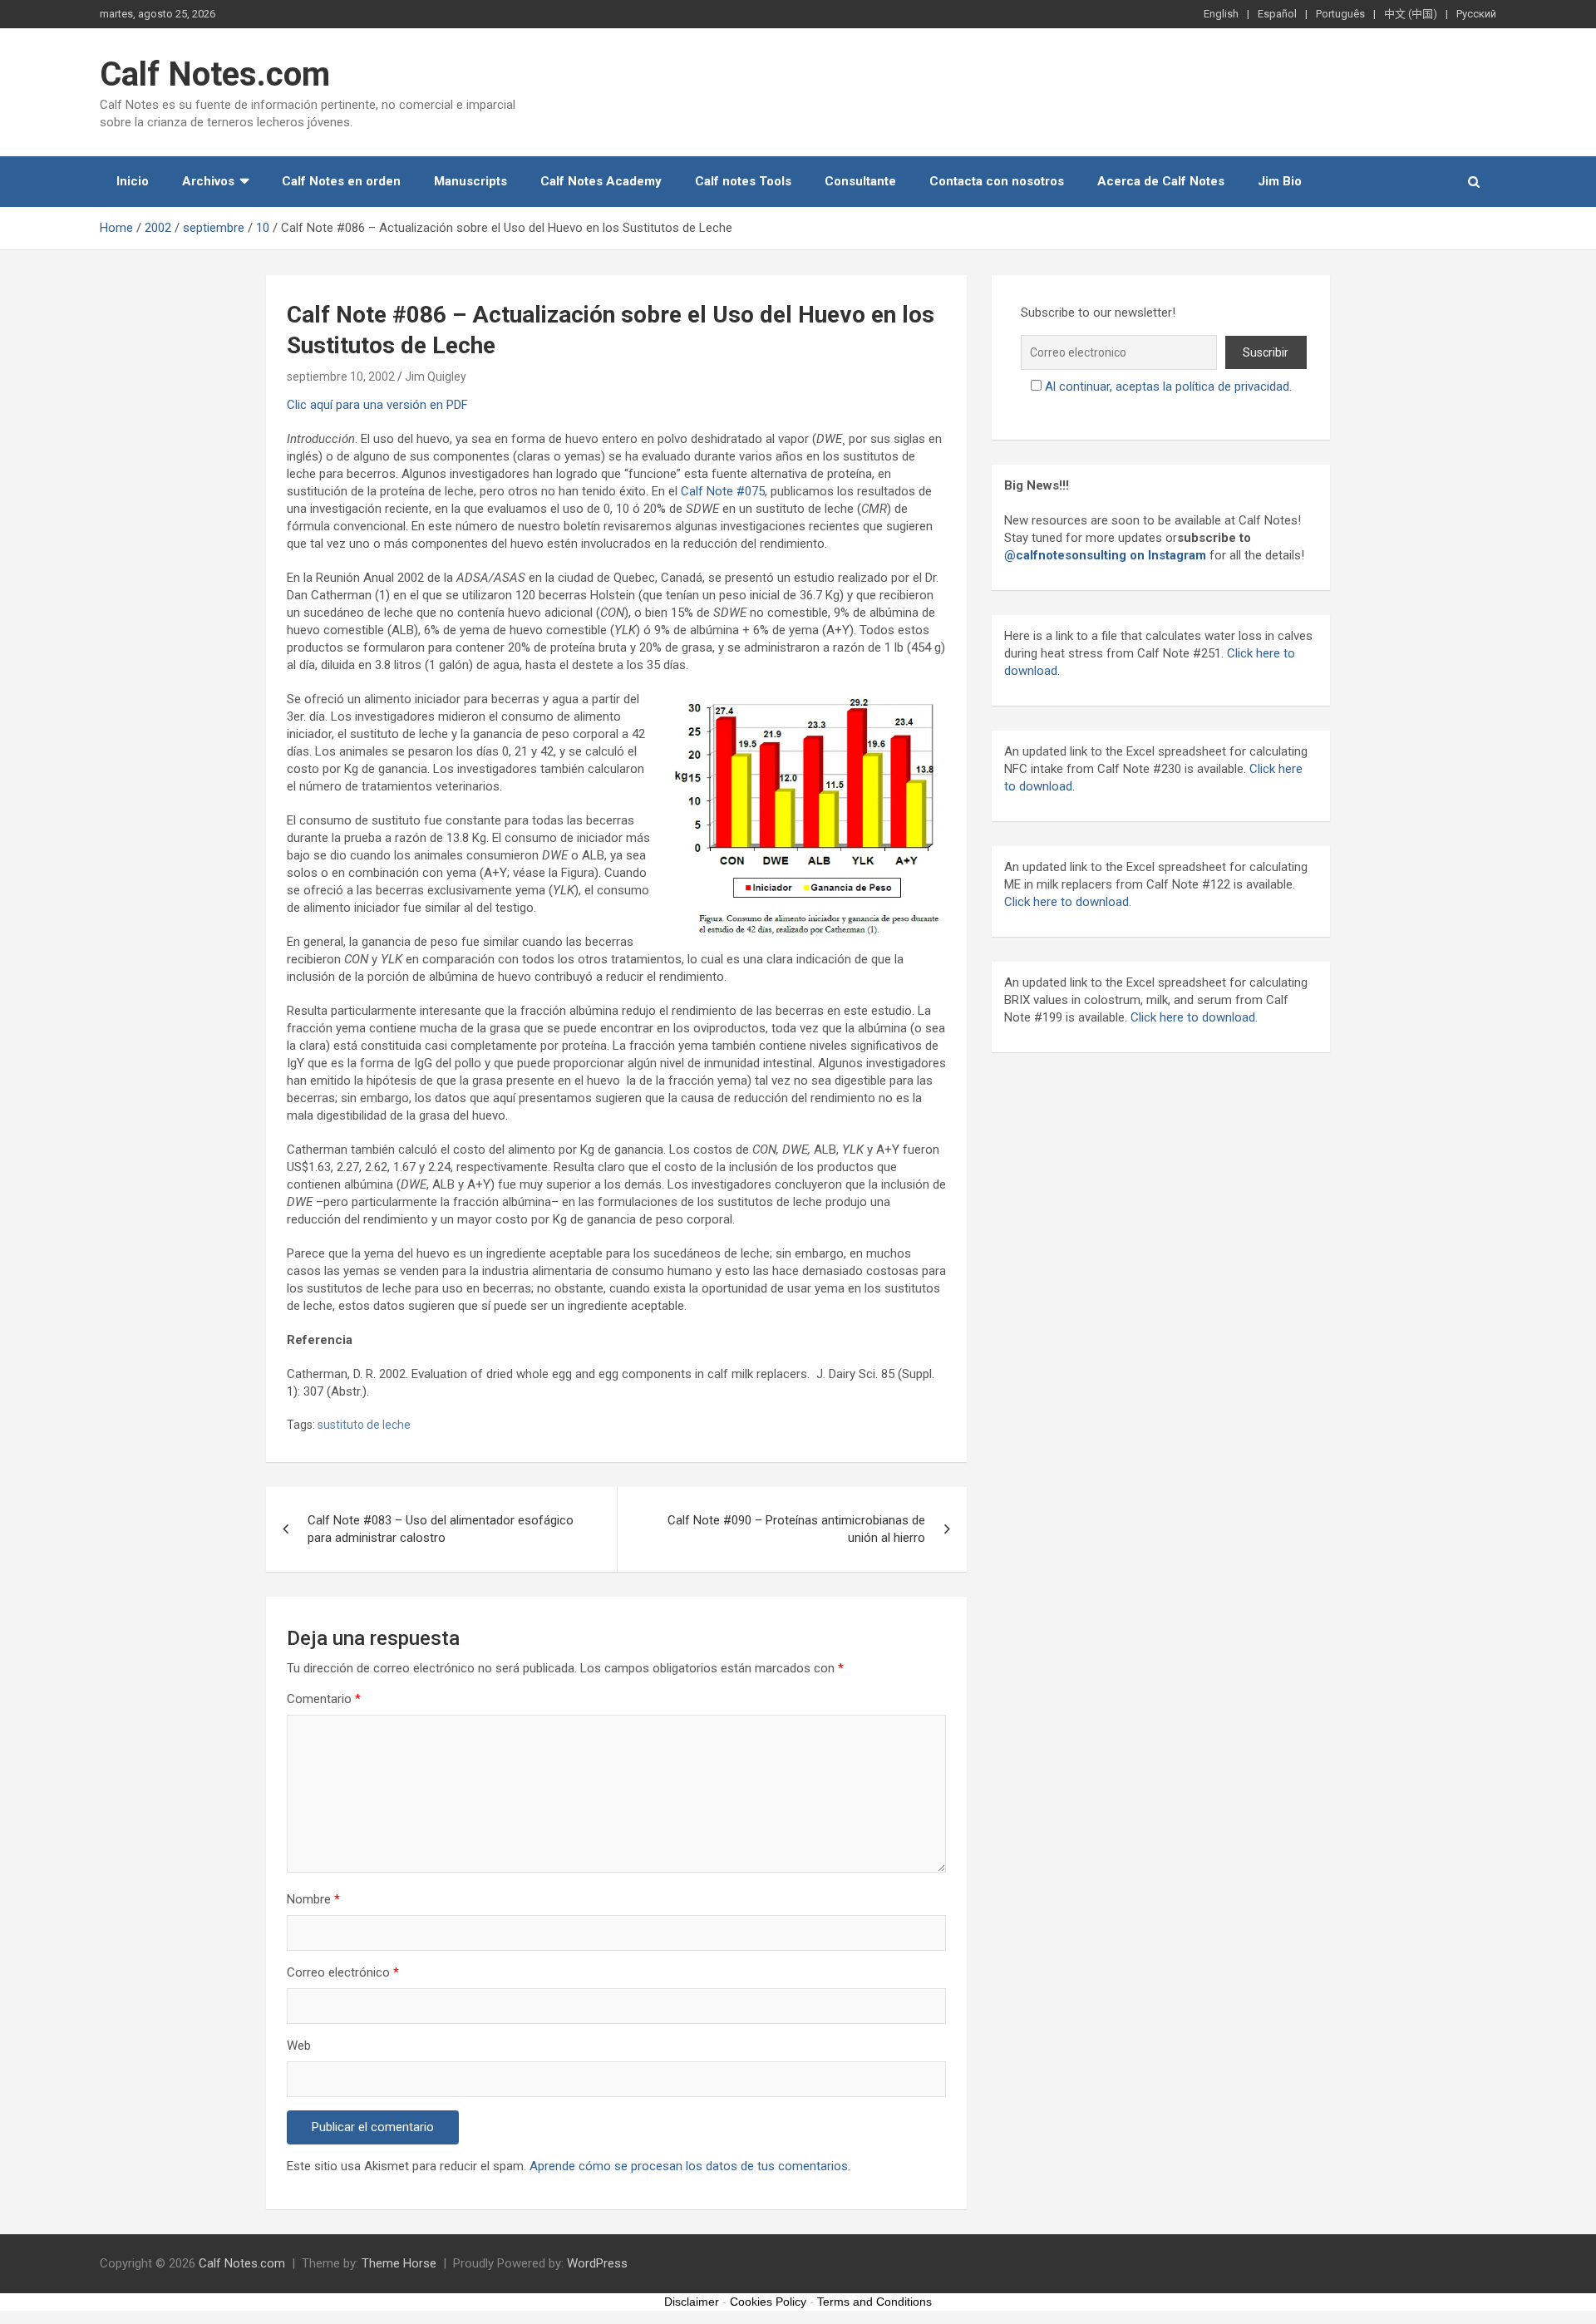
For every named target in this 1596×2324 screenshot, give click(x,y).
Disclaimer (692, 2302)
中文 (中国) (1411, 14)
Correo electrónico (343, 1972)
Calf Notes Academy (601, 181)
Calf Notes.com (215, 74)
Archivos (208, 181)
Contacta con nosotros (997, 181)
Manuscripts (470, 181)
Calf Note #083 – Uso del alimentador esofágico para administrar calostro (441, 1529)
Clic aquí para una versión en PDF (377, 405)
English (1221, 14)
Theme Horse (399, 2263)
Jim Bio (1280, 181)
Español (1277, 14)
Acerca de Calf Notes (1161, 181)
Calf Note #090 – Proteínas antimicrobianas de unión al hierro (796, 1529)
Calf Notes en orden (341, 181)
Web (299, 2046)
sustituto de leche (364, 1425)
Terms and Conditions (874, 2302)
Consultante (860, 181)
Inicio (133, 181)
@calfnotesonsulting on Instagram (1105, 555)
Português (1340, 14)
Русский (1476, 14)
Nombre (313, 1899)
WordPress (597, 2263)
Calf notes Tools (743, 181)
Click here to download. (1068, 902)
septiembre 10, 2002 (341, 377)
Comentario (324, 1699)
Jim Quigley (436, 377)
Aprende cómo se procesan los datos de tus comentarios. (690, 2166)
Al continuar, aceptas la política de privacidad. (1168, 387)
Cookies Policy (768, 2302)
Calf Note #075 (723, 491)
